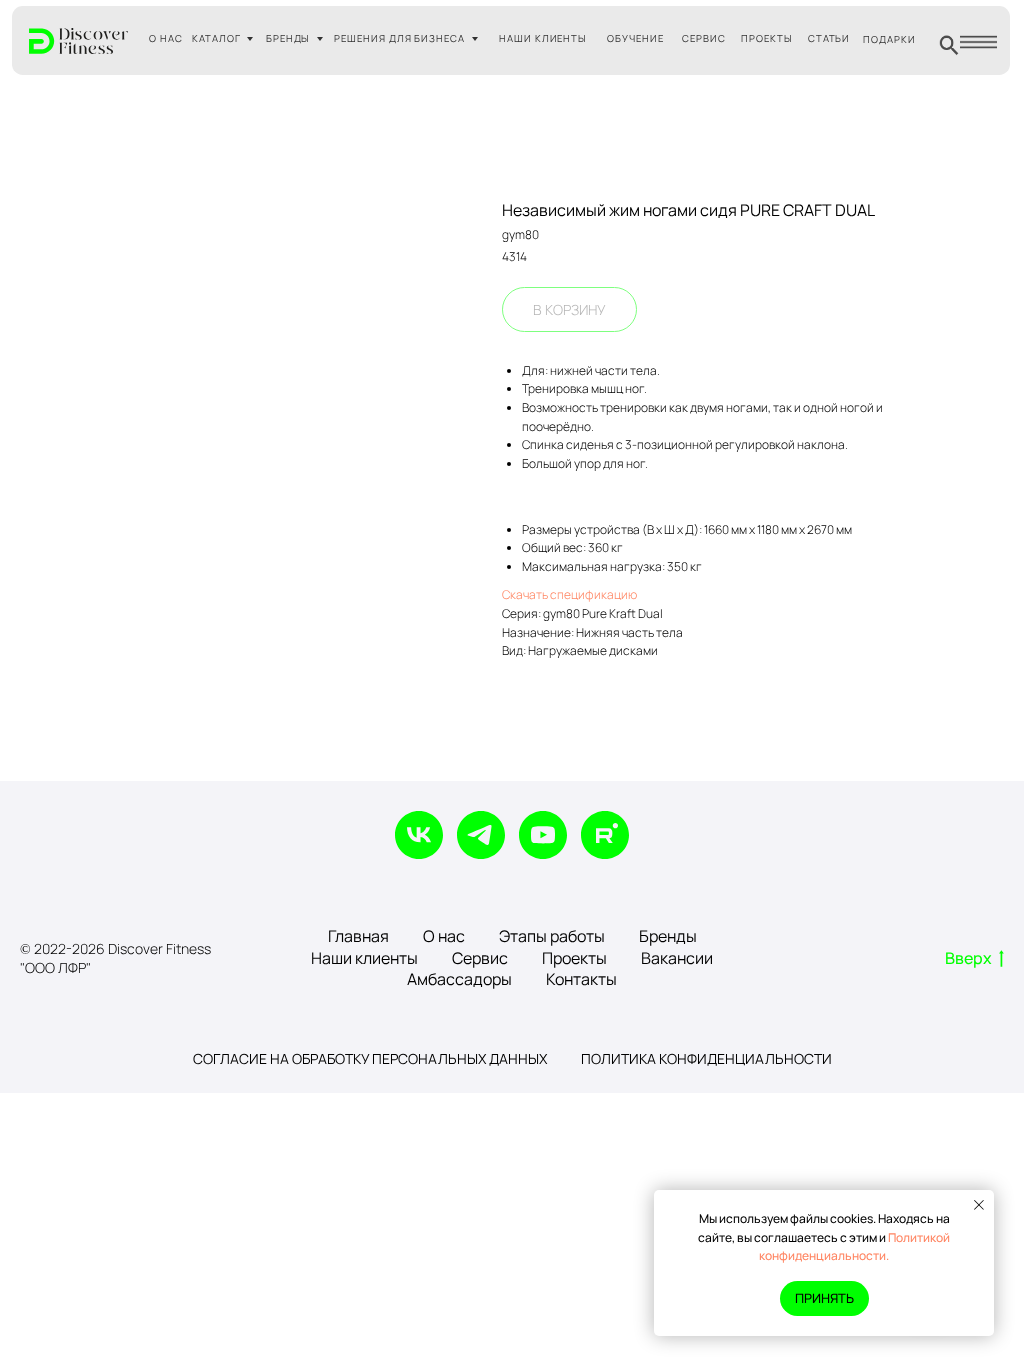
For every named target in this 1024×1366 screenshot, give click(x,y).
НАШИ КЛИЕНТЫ (543, 38)
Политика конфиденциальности (706, 1058)
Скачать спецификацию (569, 594)
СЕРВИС (704, 38)
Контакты (581, 979)
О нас (444, 936)
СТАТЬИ (829, 38)
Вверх (968, 958)
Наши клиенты (364, 958)
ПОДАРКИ (889, 39)
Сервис (480, 958)
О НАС (166, 38)
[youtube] (543, 835)
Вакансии (677, 958)
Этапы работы (552, 936)
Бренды (668, 936)
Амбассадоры (459, 979)
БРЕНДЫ (288, 38)
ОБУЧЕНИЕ (635, 38)
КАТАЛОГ (216, 38)
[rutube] (605, 835)
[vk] (419, 835)
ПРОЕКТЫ (767, 38)
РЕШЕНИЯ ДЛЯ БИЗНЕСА (399, 38)
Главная (358, 936)
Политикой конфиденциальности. (854, 1247)
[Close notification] (979, 1205)
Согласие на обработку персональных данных (370, 1058)
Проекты (574, 958)
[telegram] (481, 835)
